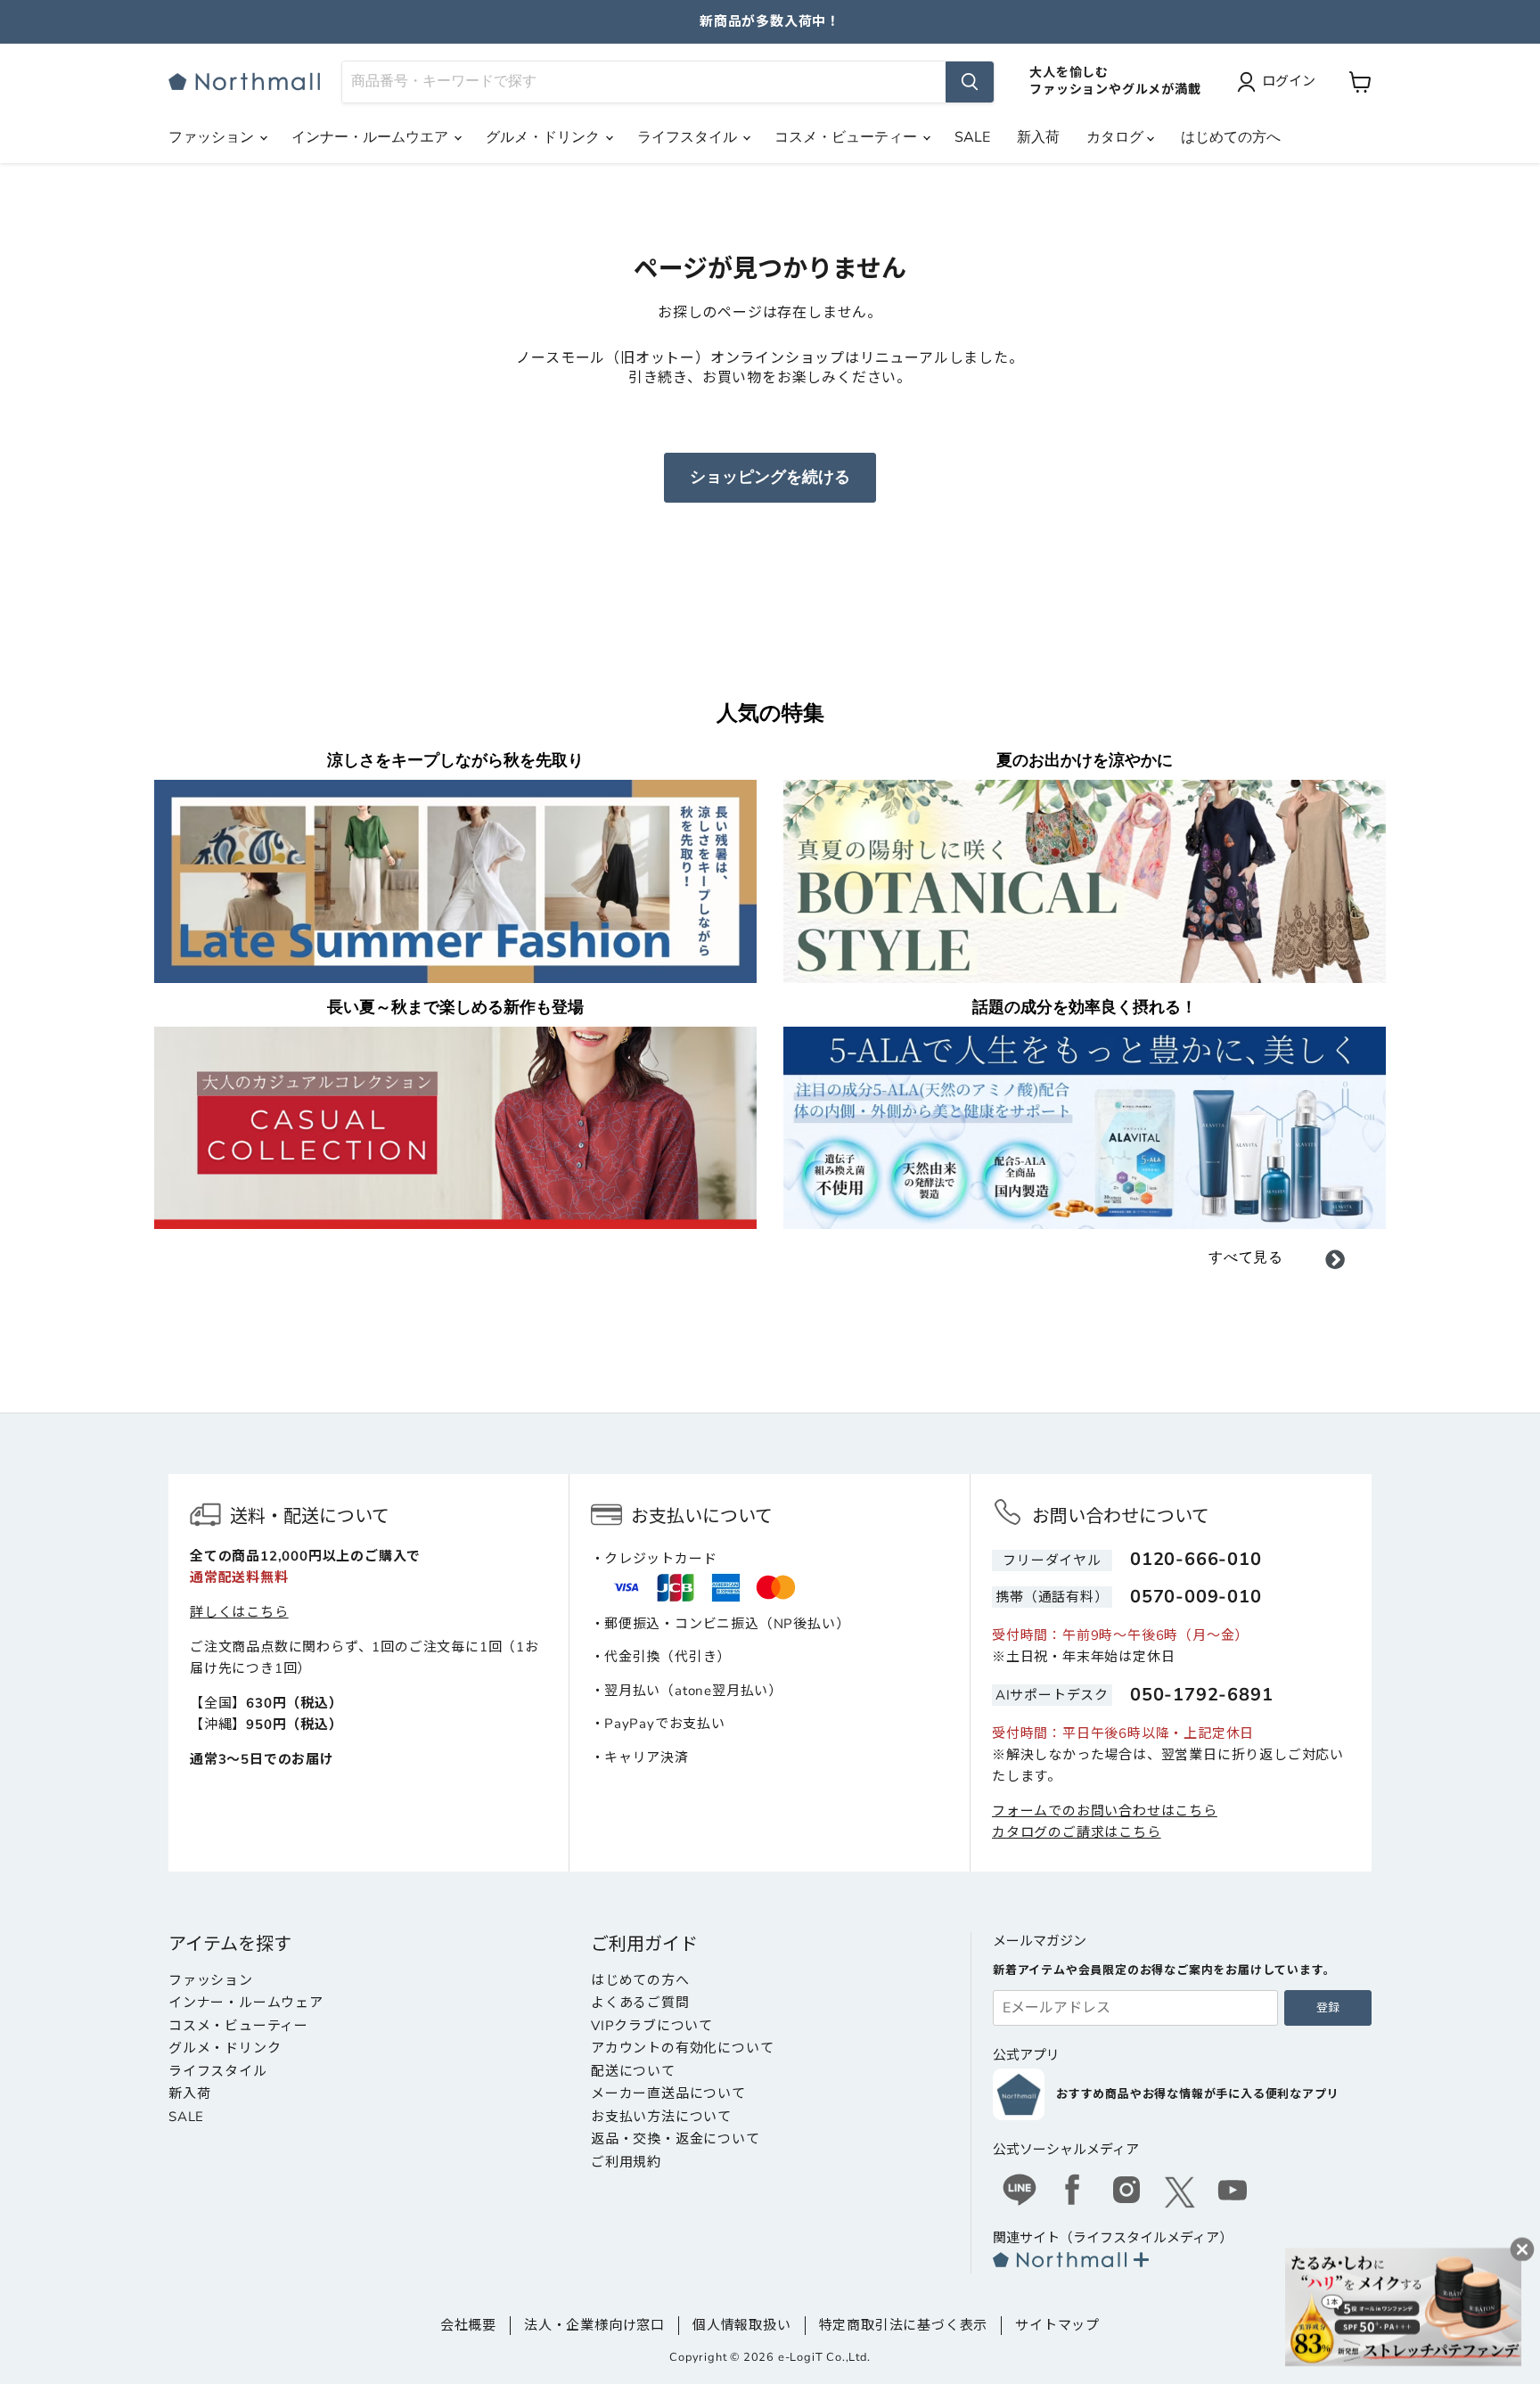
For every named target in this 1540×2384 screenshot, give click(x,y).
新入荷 (1038, 137)
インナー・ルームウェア (246, 2003)
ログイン (1289, 81)
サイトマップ (1057, 2325)
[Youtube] (1233, 2192)
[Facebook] (1073, 2192)
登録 (1328, 2008)
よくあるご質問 (640, 2003)
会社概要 (468, 2325)
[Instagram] (1126, 2192)
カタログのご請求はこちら (1077, 1832)
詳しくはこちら (239, 1612)
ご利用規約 (626, 2162)
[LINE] (1020, 2192)
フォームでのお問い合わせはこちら (1105, 1811)
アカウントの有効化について (682, 2048)
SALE (972, 137)
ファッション (213, 137)
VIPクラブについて (652, 2026)
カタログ (1117, 137)
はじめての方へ (1231, 137)
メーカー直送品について (668, 2093)
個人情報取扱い (742, 2325)
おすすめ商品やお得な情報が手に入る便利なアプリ (1197, 2094)
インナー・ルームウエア (372, 137)
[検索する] (970, 82)
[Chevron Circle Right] (1335, 1263)
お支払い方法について (661, 2117)
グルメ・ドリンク (545, 137)
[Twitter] (1180, 2192)
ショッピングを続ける (770, 477)
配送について (633, 2071)
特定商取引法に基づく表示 (904, 2325)
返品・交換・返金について (676, 2139)
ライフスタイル (689, 137)
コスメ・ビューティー (848, 137)
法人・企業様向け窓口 (594, 2325)
